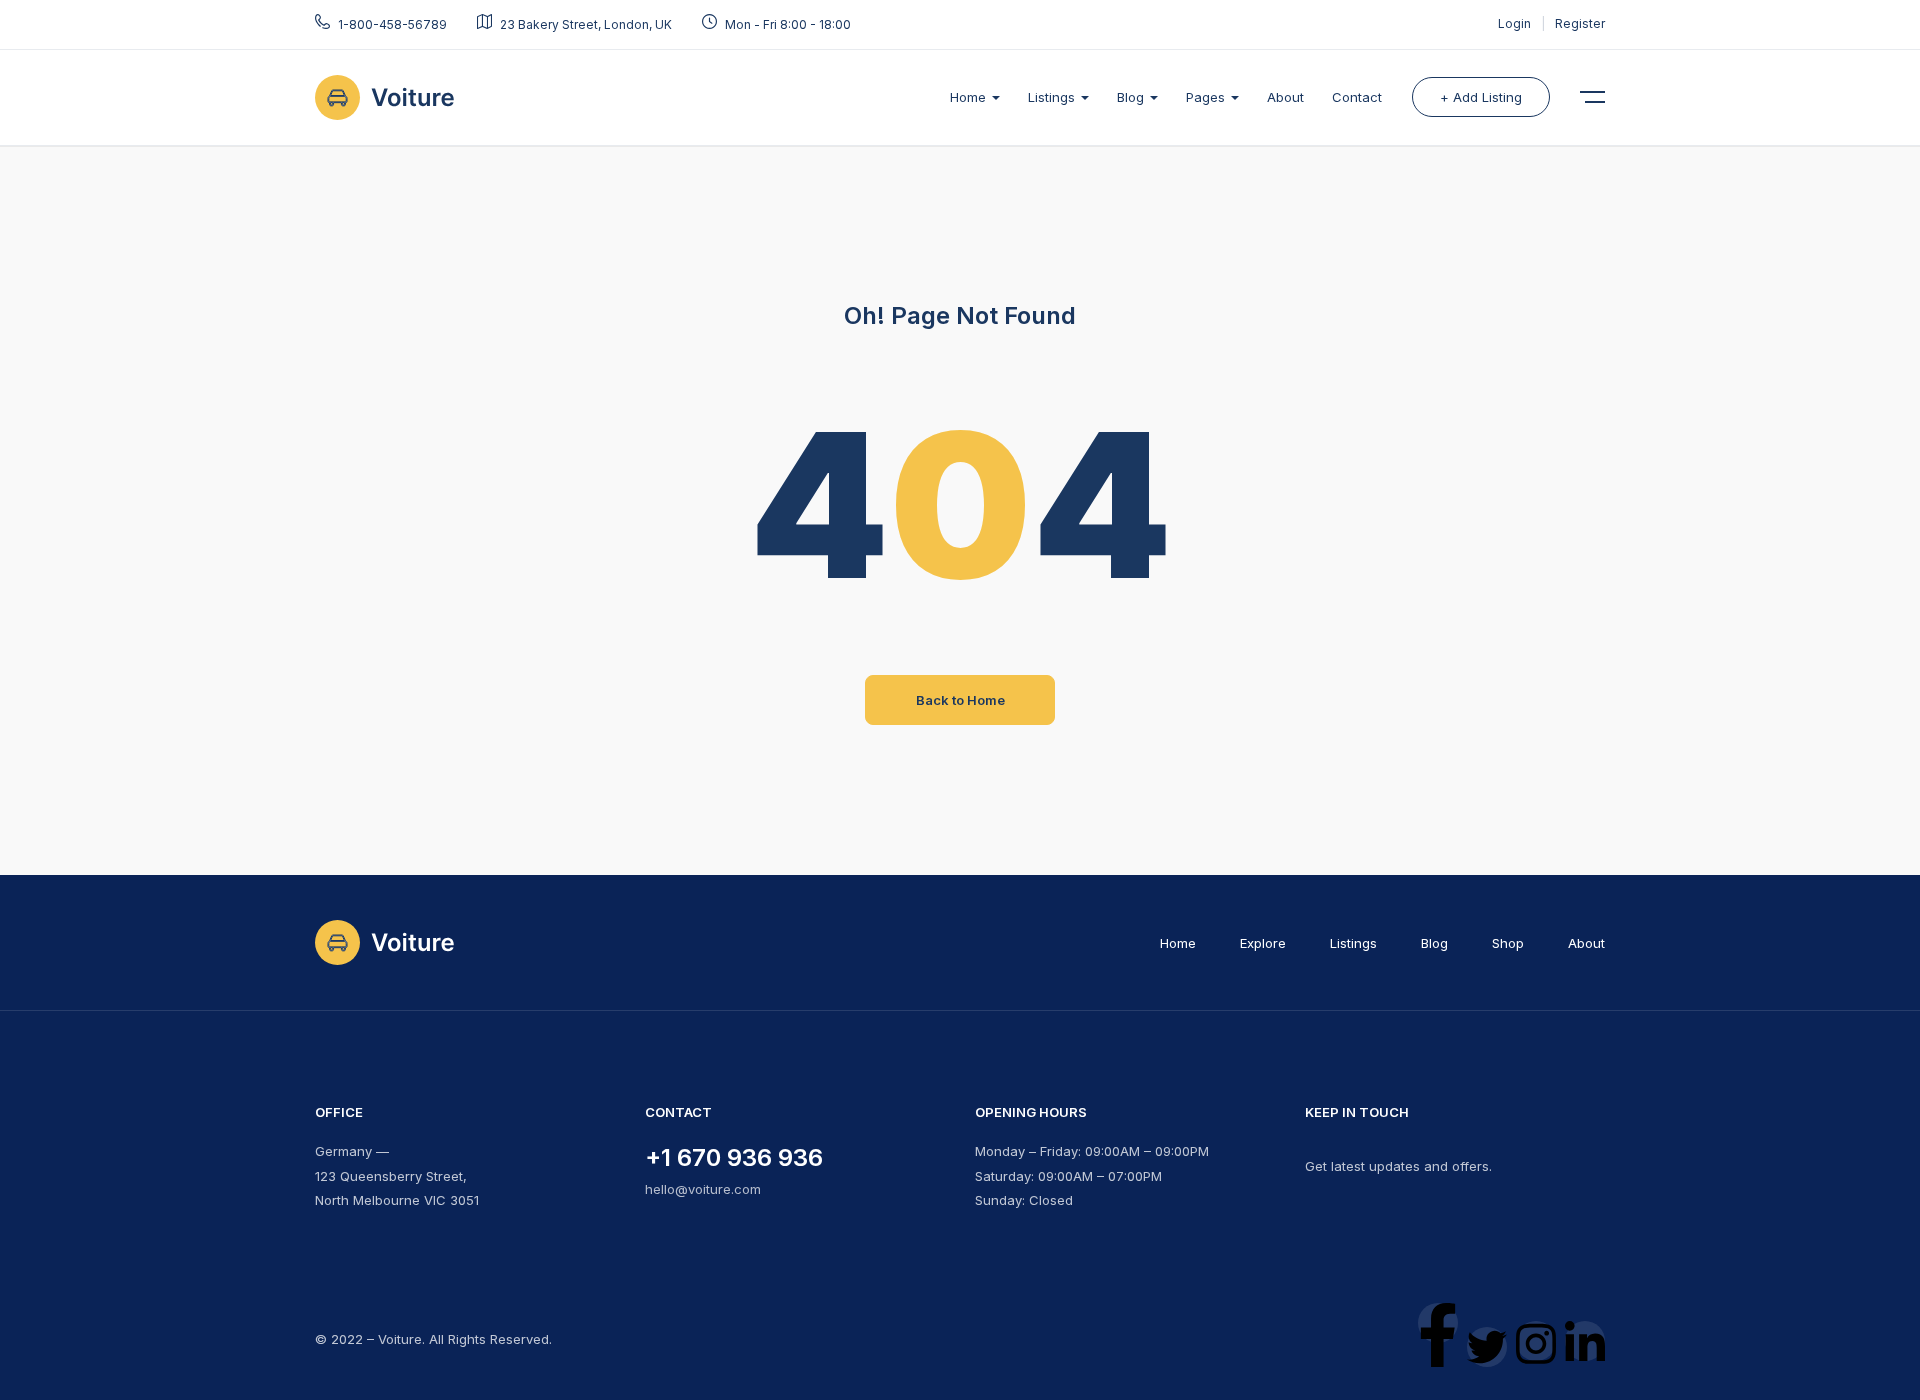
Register (1580, 23)
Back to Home (960, 700)
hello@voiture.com (703, 1189)
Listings (1053, 97)
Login (1516, 23)
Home (970, 97)
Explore (1263, 943)
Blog (1132, 97)
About (1285, 97)
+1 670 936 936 (734, 1157)
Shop (1508, 943)
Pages (1207, 97)
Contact (1357, 97)
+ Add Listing (1481, 97)
